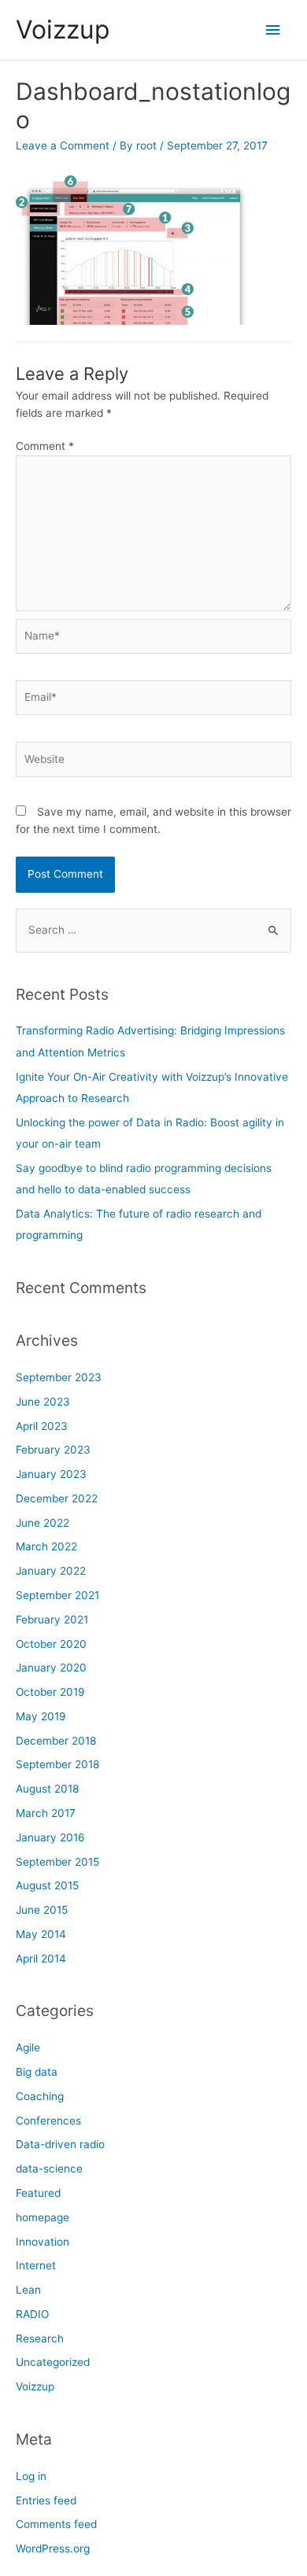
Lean (28, 2290)
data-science (49, 2169)
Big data (37, 2072)
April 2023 (42, 1426)
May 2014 (41, 1934)
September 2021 (57, 1595)
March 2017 (46, 1813)
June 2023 (43, 1402)
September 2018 (57, 1764)
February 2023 (53, 1450)
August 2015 (47, 1885)
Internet (36, 2265)
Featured (38, 2193)
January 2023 (51, 1474)
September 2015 (57, 1862)
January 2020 (51, 1668)
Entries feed (46, 2500)
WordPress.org (53, 2548)
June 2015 (42, 1910)
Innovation (43, 2242)
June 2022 (43, 1523)
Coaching (40, 2096)
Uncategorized (53, 2362)
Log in (31, 2476)
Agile (28, 2047)
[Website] (153, 762)
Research (40, 2338)
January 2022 (51, 1571)
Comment (45, 446)
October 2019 (50, 1692)
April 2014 (41, 1959)
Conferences (48, 2121)
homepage (43, 2217)
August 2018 (47, 1789)
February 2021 (52, 1620)
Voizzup (63, 29)
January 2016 (50, 1837)
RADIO (32, 2314)
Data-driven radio (60, 2144)
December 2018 (56, 1741)
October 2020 (51, 1644)
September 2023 (59, 1377)
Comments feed (56, 2524)
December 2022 (57, 1498)
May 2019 (41, 1716)
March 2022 (46, 1546)
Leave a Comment (63, 146)
